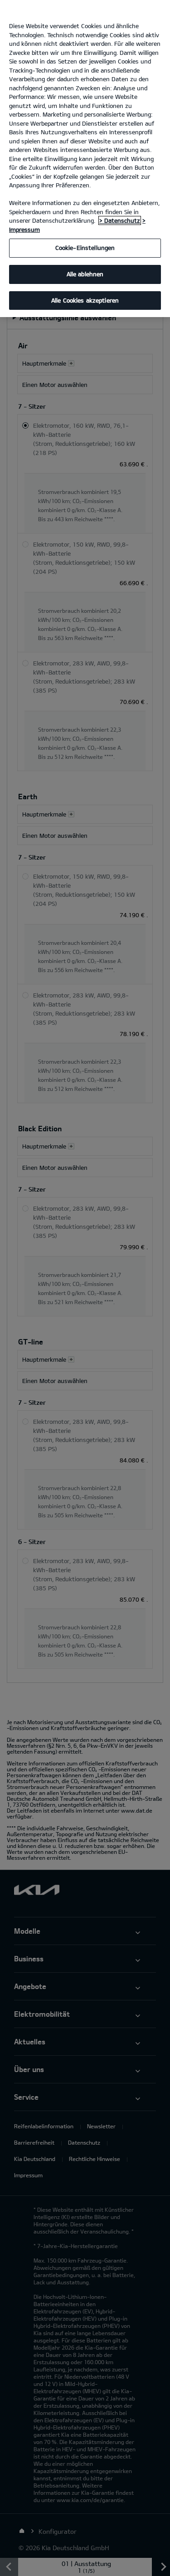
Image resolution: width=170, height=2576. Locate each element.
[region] (85, 159)
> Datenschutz (120, 220)
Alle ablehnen (85, 274)
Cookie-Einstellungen (85, 248)
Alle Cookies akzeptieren (85, 300)
